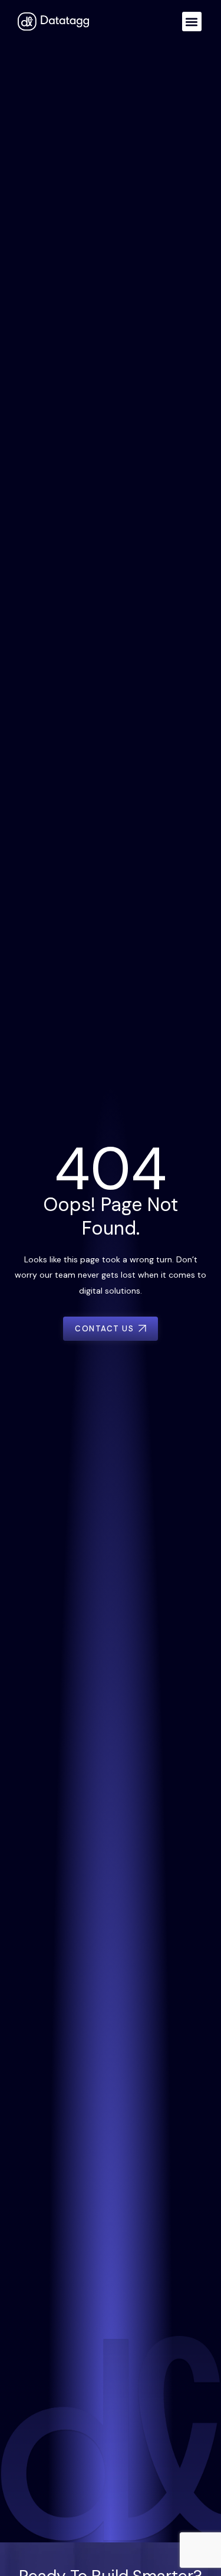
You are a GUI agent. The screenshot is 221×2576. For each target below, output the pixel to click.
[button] (192, 22)
